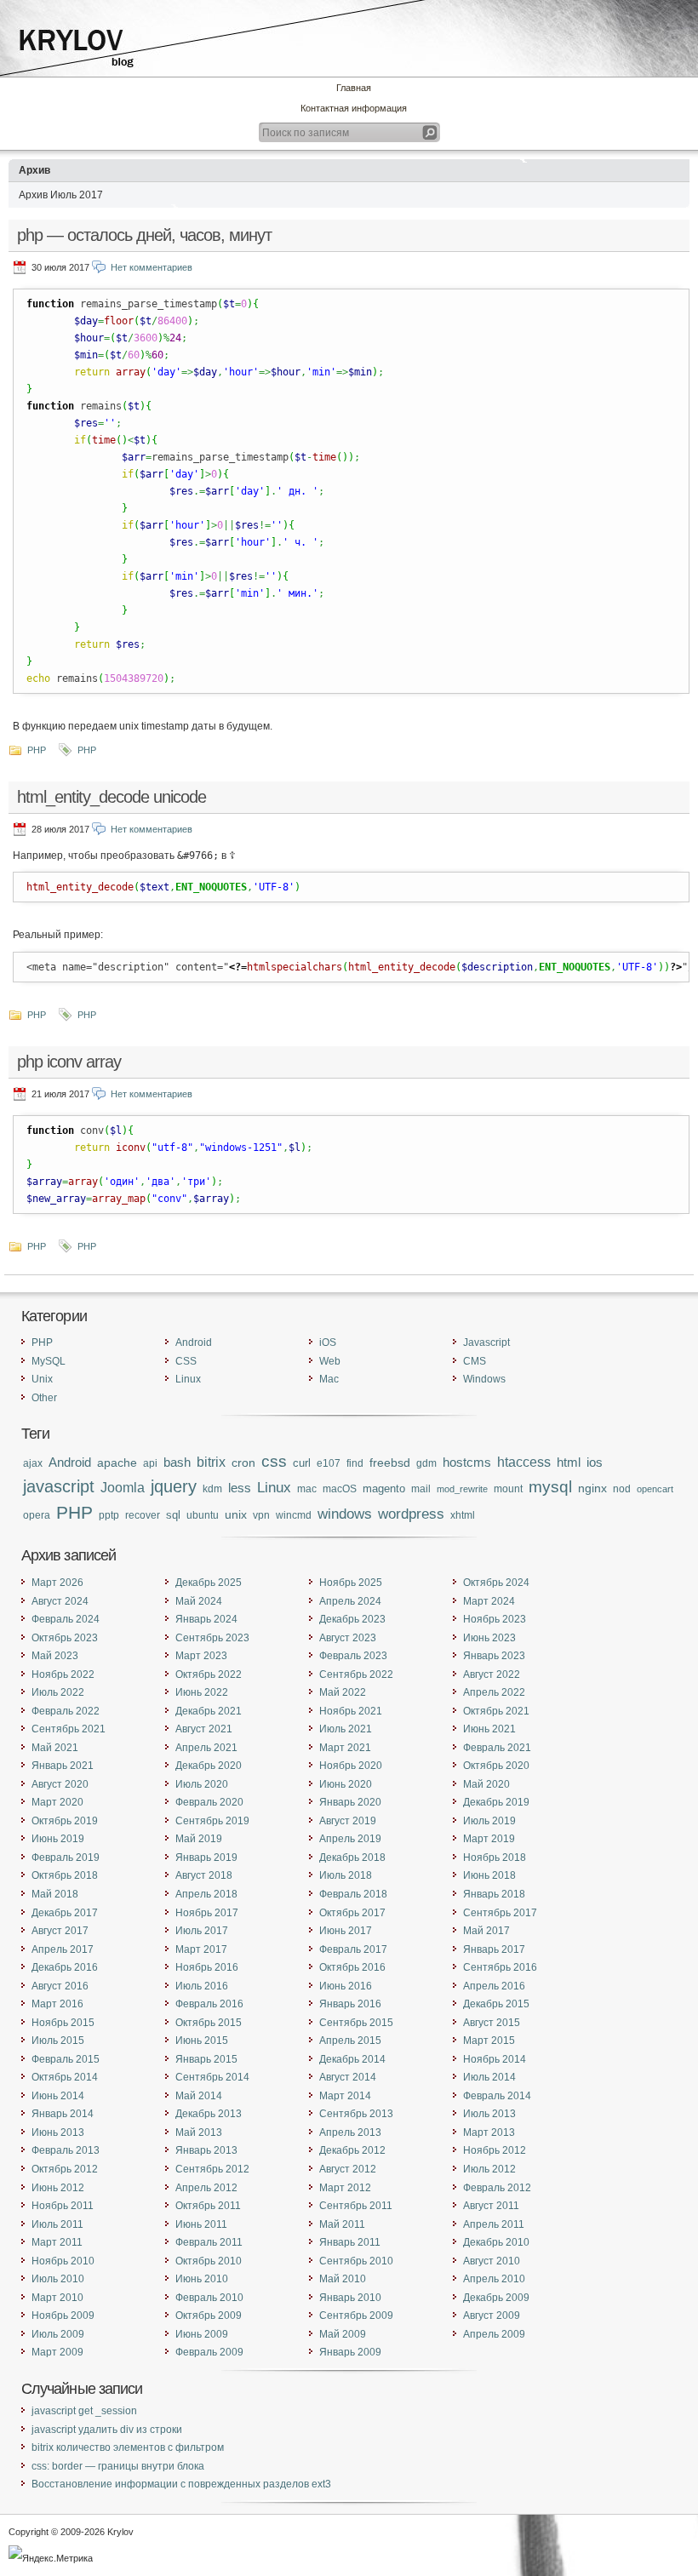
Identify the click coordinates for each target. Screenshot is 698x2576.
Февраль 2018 (353, 1894)
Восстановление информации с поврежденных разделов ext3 (181, 2484)
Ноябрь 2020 (351, 1766)
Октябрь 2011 (208, 2206)
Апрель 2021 (206, 1748)
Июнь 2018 (489, 1875)
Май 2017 (486, 1931)
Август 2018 (204, 1875)
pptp (109, 1515)
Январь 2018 (494, 1894)
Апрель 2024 (350, 1601)
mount (508, 1489)
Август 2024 (60, 1601)
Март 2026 (57, 1583)
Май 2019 (199, 1839)
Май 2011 (342, 2224)
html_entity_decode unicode (112, 797)
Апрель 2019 (350, 1839)
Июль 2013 (489, 2114)
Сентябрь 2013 (356, 2114)
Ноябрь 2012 (495, 2150)
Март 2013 (489, 2132)
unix (236, 1514)
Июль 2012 (489, 2169)
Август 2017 (60, 1931)
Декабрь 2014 (352, 2059)
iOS (328, 1342)
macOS (340, 1489)
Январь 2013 (206, 2150)
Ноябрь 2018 (495, 1858)
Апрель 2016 (494, 1986)
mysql (550, 1487)
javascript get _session (84, 2411)
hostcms (467, 1463)
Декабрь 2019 (496, 1802)
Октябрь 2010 (209, 2261)
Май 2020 (486, 1784)
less (240, 1488)
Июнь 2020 (346, 1784)
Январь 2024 (206, 1619)
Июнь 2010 (202, 2279)
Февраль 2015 (66, 2059)
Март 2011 (57, 2242)
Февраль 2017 (353, 1949)
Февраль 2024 (66, 1619)
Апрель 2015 (350, 2041)
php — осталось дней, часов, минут (144, 235)
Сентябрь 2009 (356, 2316)
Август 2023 (348, 1638)
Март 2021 (345, 1748)
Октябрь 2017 (352, 1913)
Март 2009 (57, 2352)
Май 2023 (55, 1656)
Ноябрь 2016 (207, 1967)
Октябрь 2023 (65, 1638)
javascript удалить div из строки (107, 2430)
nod (622, 1488)
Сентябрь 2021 (69, 1729)
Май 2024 (199, 1601)
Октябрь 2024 (496, 1583)
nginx (592, 1488)
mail (421, 1488)
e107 (329, 1463)
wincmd (294, 1515)
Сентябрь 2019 (212, 1821)
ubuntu (203, 1515)
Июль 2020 (202, 1784)
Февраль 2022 (66, 1711)
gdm (426, 1463)
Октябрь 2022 (209, 1674)
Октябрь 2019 (65, 1821)
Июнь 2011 (201, 2224)
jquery (174, 1486)
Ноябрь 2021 (351, 1711)
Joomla (123, 1487)
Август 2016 (60, 1986)
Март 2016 (57, 2004)
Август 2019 (348, 1821)
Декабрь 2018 (352, 1858)
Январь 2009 (350, 2352)
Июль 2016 (202, 1986)
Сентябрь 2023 (212, 1638)
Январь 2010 (350, 2298)
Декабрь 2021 (209, 1711)
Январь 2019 (206, 1858)
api (150, 1463)
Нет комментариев (152, 267)
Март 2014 (345, 2096)
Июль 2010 (58, 2279)
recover (143, 1515)
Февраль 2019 (66, 1858)
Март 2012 (345, 2188)
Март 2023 (201, 1656)
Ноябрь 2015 (63, 2023)
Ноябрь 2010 (63, 2261)
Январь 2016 (350, 2004)
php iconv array (69, 1062)
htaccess (524, 1462)
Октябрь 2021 (496, 1711)
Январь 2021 (63, 1766)
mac (307, 1489)
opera (37, 1515)
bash (177, 1462)
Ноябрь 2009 (63, 2316)
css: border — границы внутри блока (118, 2466)
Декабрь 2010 (496, 2242)
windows (345, 1514)
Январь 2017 (494, 1949)
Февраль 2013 (66, 2150)
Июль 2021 (346, 1729)
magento (384, 1488)
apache (117, 1463)
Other (44, 1398)
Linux (188, 1379)
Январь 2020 (350, 1802)
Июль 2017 (202, 1931)
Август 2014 (348, 2077)
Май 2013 (199, 2132)
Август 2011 (491, 2206)
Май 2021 (55, 1748)
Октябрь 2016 (352, 1967)
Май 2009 (343, 2334)
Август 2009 (492, 2316)
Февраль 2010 (209, 2298)
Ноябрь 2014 (495, 2059)
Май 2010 (343, 2279)
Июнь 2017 (346, 1931)
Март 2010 (57, 2298)
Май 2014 (199, 2096)
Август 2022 (492, 1674)
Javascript (486, 1342)
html (569, 1462)
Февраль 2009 (209, 2352)
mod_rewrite (462, 1489)
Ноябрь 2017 (207, 1913)
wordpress (411, 1514)
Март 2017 (201, 1949)
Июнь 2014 (58, 2096)
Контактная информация (354, 108)
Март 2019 (489, 1839)
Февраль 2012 (497, 2188)
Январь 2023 (494, 1656)
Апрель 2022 (494, 1692)
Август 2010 (492, 2261)
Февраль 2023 (353, 1656)
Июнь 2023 (489, 1638)
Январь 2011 (350, 2242)
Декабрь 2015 (496, 2004)
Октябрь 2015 (209, 2023)
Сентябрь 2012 (212, 2169)
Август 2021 (204, 1729)
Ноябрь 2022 (63, 1674)
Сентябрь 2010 (356, 2261)
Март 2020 (57, 1802)
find (355, 1463)
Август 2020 (60, 1784)
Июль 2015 (58, 2041)
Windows (484, 1379)
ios (595, 1463)
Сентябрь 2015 (356, 2023)
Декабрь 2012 (352, 2150)
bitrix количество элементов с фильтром (128, 2447)
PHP (37, 750)
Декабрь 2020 (209, 1766)
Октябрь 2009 (209, 2316)
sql (173, 1515)
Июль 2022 (58, 1692)
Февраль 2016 (209, 2004)
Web (330, 1361)
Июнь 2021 (489, 1729)
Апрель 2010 (494, 2279)
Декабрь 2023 (352, 1619)
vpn (261, 1515)
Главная (354, 88)
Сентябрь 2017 (500, 1913)
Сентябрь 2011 (356, 2206)
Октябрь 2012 (65, 2169)
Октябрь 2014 (65, 2077)
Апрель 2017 (63, 1949)
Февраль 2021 (497, 1748)
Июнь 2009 (202, 2334)
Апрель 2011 (494, 2224)
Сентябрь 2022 (356, 1674)
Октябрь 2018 (65, 1875)
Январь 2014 (63, 2114)
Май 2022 (343, 1692)
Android (194, 1342)
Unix (42, 1379)
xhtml (463, 1515)
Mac (329, 1379)
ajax (33, 1463)
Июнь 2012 (58, 2188)
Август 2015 (492, 2023)
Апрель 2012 (206, 2188)
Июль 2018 (346, 1875)
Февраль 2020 (209, 1802)
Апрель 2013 (350, 2132)
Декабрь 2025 (209, 1583)
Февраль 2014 (497, 2096)
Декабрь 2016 (65, 1967)
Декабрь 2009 (496, 2298)
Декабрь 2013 (209, 2114)
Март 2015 (489, 2041)
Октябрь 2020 (496, 1766)
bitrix (211, 1462)
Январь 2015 (206, 2059)
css (274, 1461)
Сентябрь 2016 (500, 1967)
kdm (212, 1488)
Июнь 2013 (58, 2132)
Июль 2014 (489, 2077)
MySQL (49, 1361)
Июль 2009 (58, 2334)
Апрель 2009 (494, 2334)
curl (302, 1463)
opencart (655, 1489)
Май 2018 (55, 1894)
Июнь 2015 (202, 2041)
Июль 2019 (489, 1821)
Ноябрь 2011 (63, 2206)
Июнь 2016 (346, 1986)
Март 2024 (489, 1601)
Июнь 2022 (202, 1692)
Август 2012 (348, 2169)
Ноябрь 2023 (495, 1619)
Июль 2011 (57, 2224)
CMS (475, 1361)
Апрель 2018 (206, 1894)
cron (243, 1463)
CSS (186, 1361)
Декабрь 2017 (65, 1913)
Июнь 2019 (58, 1839)
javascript (59, 1486)
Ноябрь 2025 (351, 1583)
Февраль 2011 (209, 2242)
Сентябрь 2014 (212, 2077)
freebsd (390, 1463)
